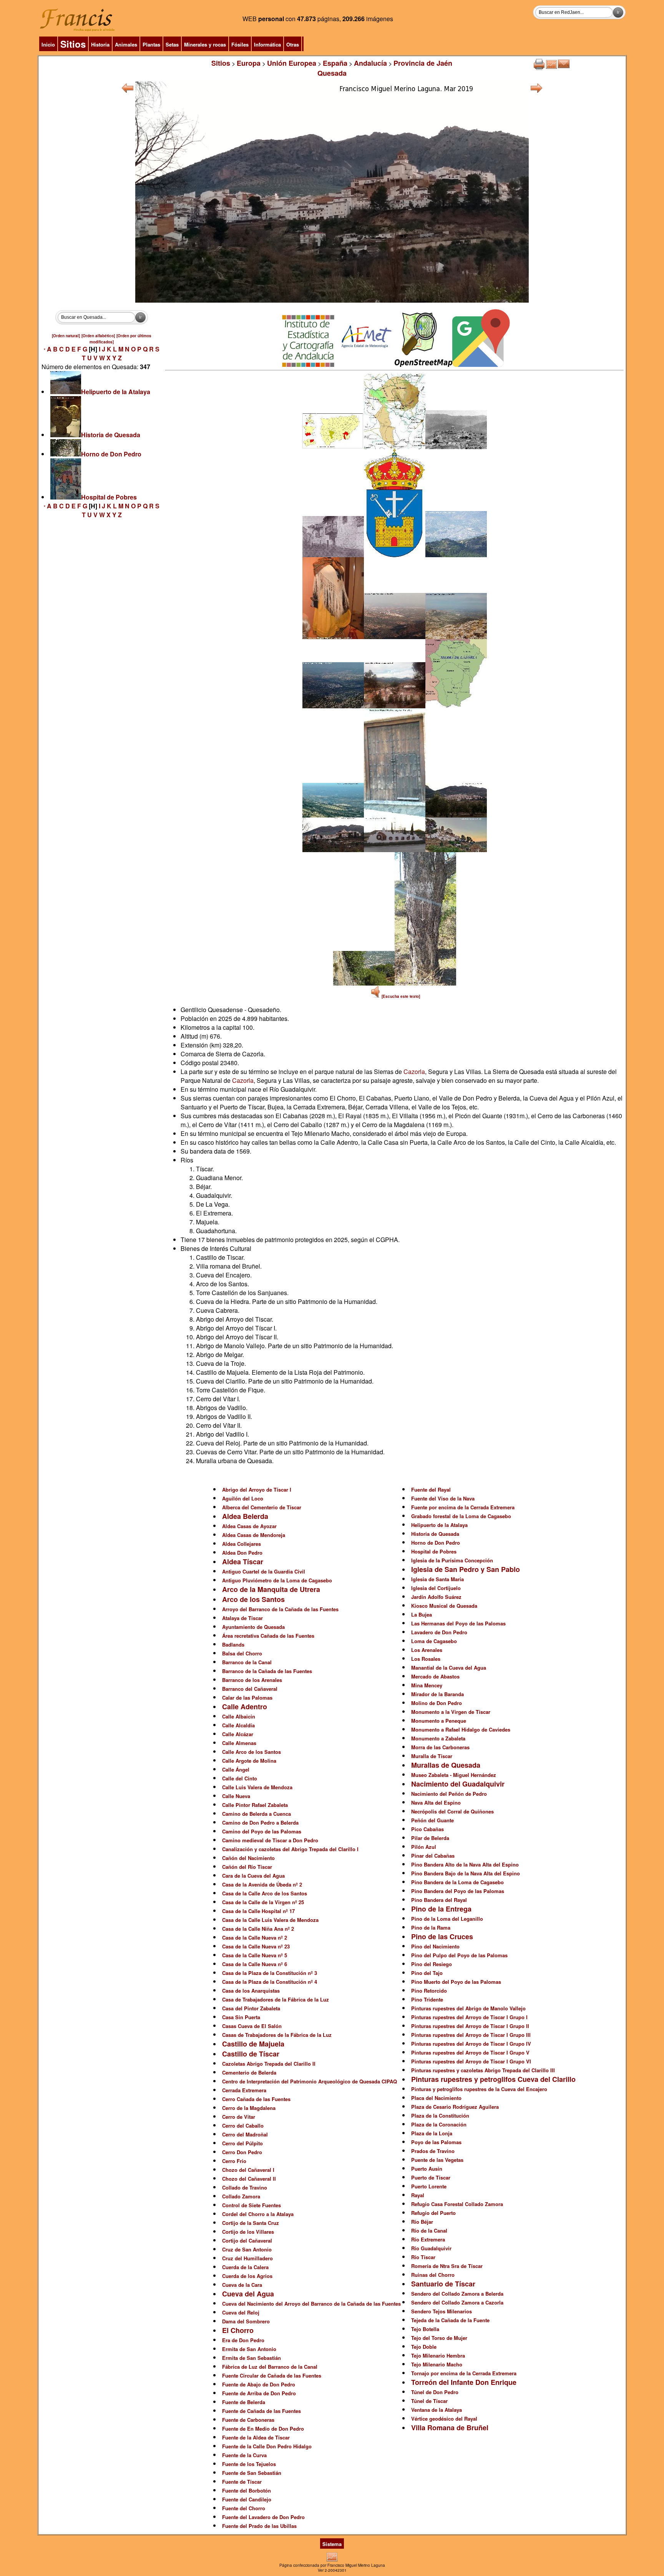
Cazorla (414, 1072)
